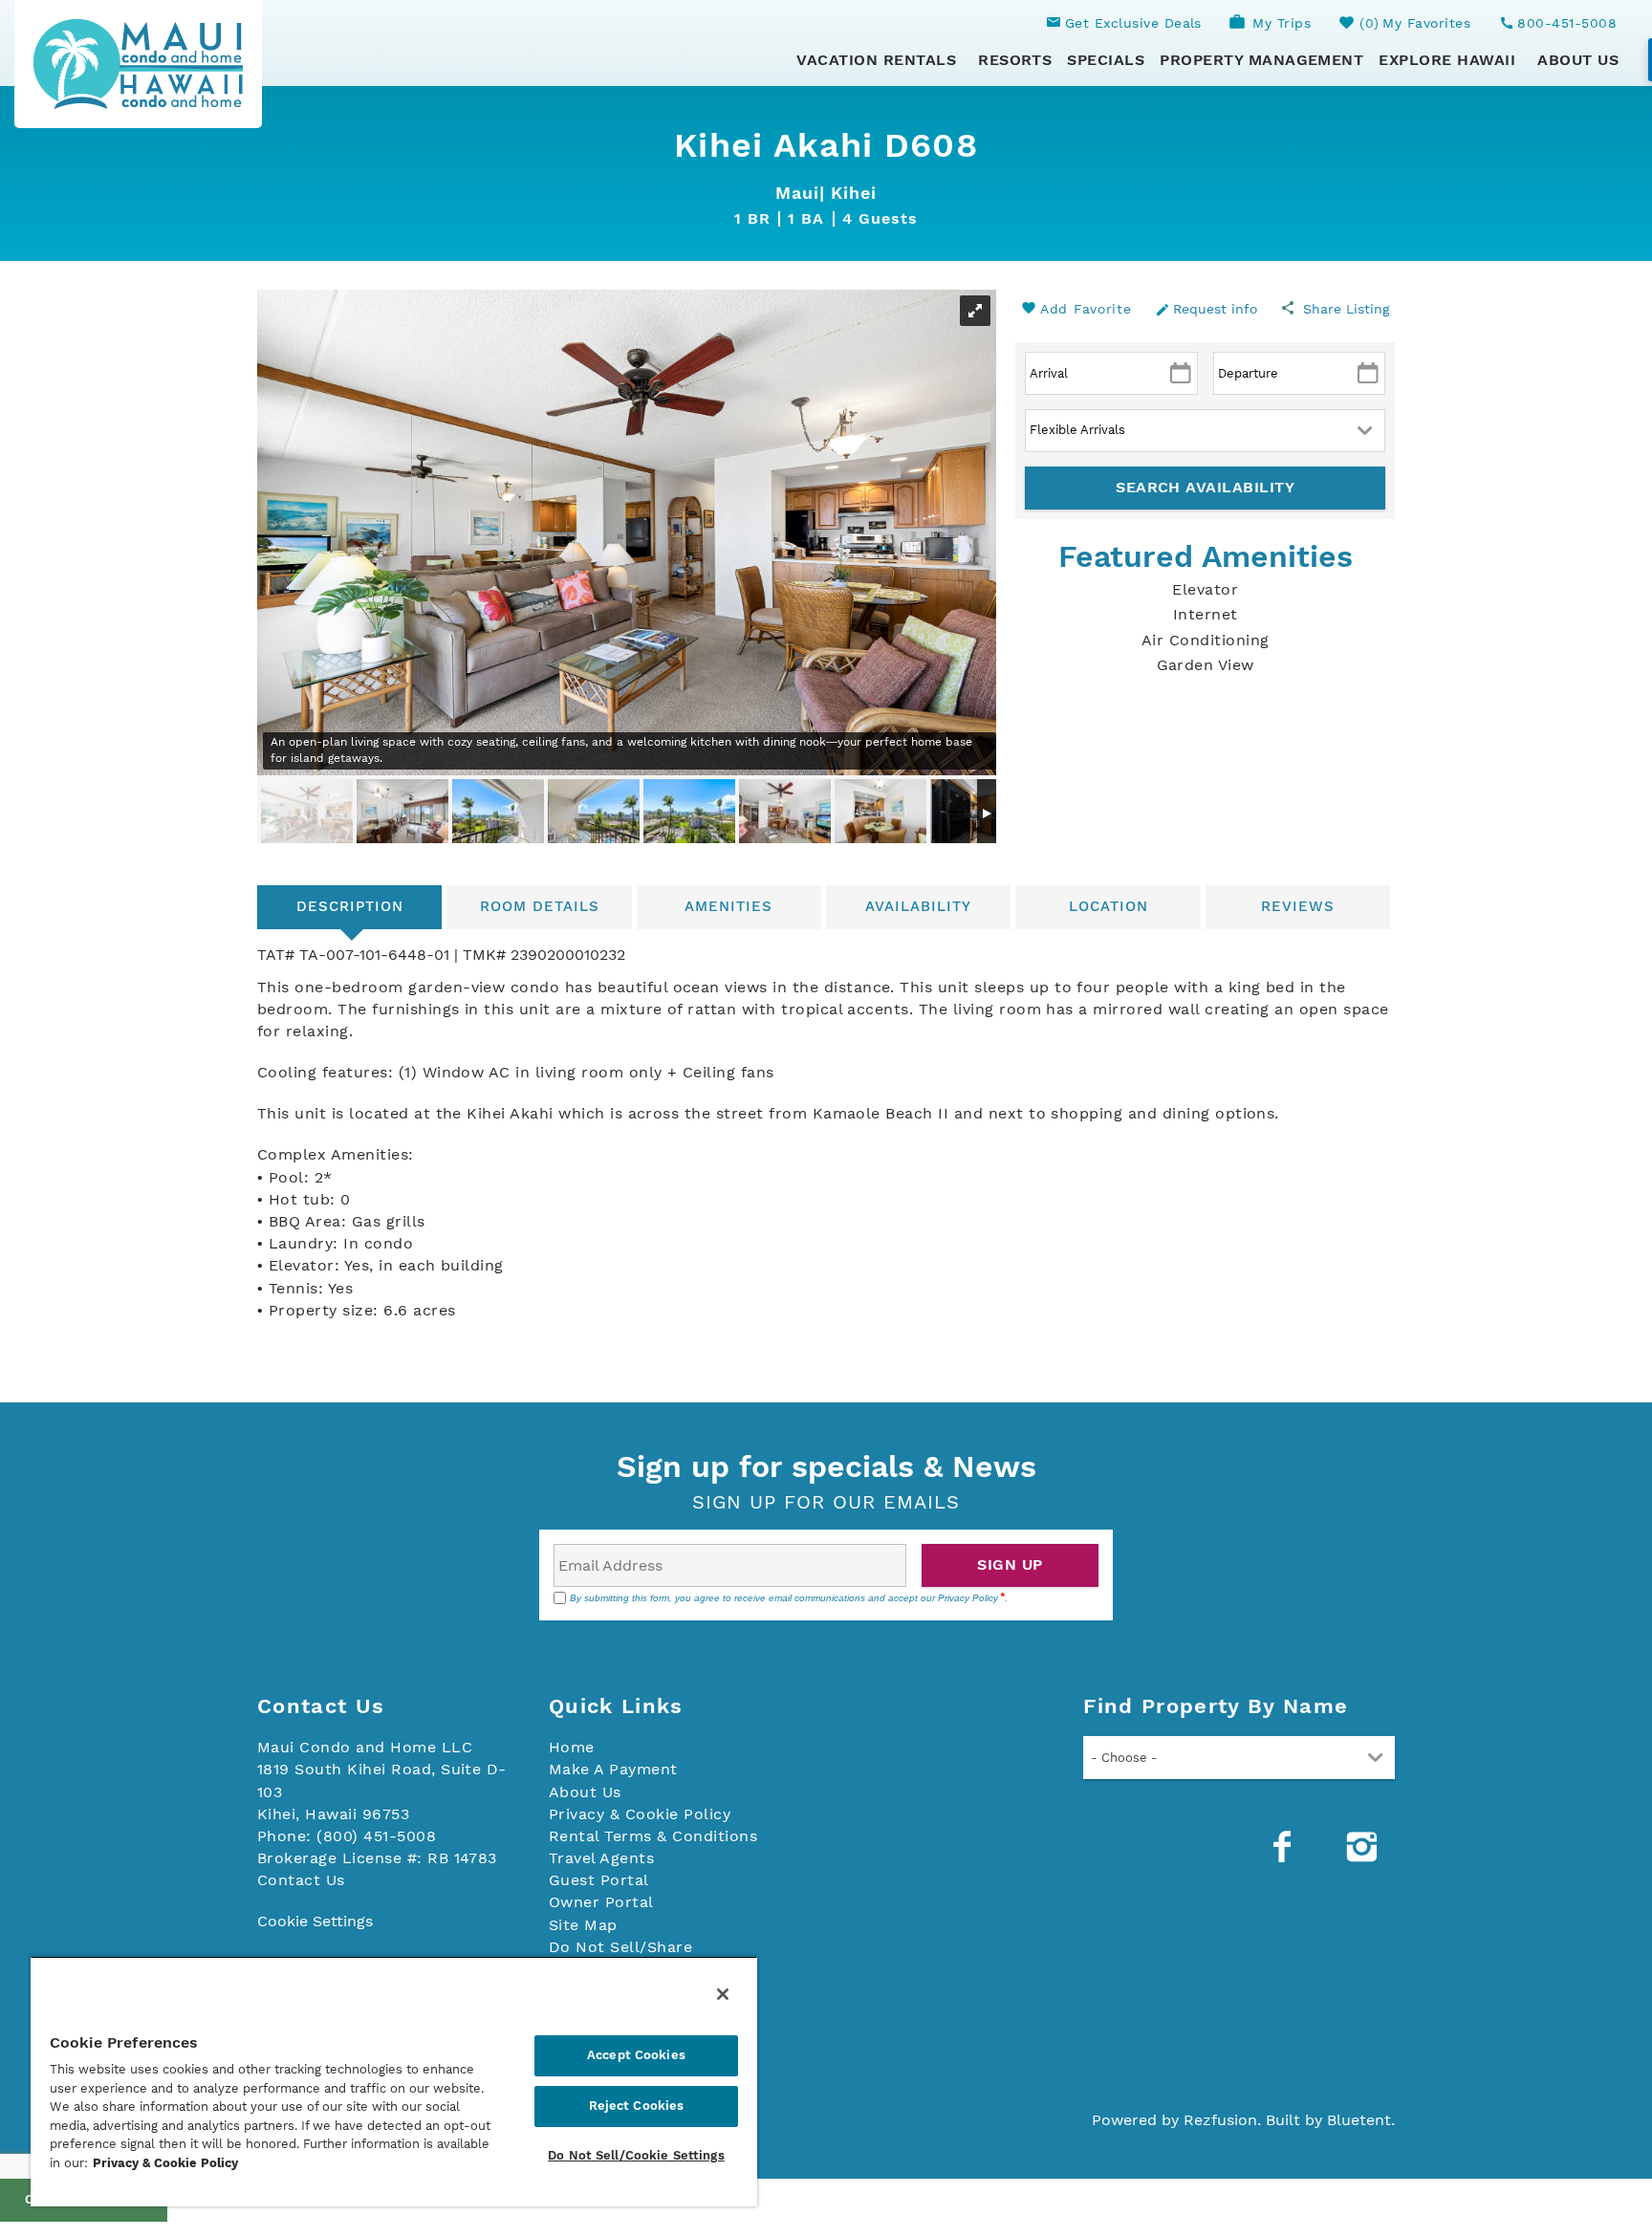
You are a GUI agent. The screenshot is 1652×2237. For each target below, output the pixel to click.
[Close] (723, 1994)
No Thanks (826, 1312)
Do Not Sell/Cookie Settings (636, 2155)
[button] (826, 1221)
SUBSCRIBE (929, 1269)
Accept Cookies (636, 2055)
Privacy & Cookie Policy (165, 2163)
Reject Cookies (637, 2106)
